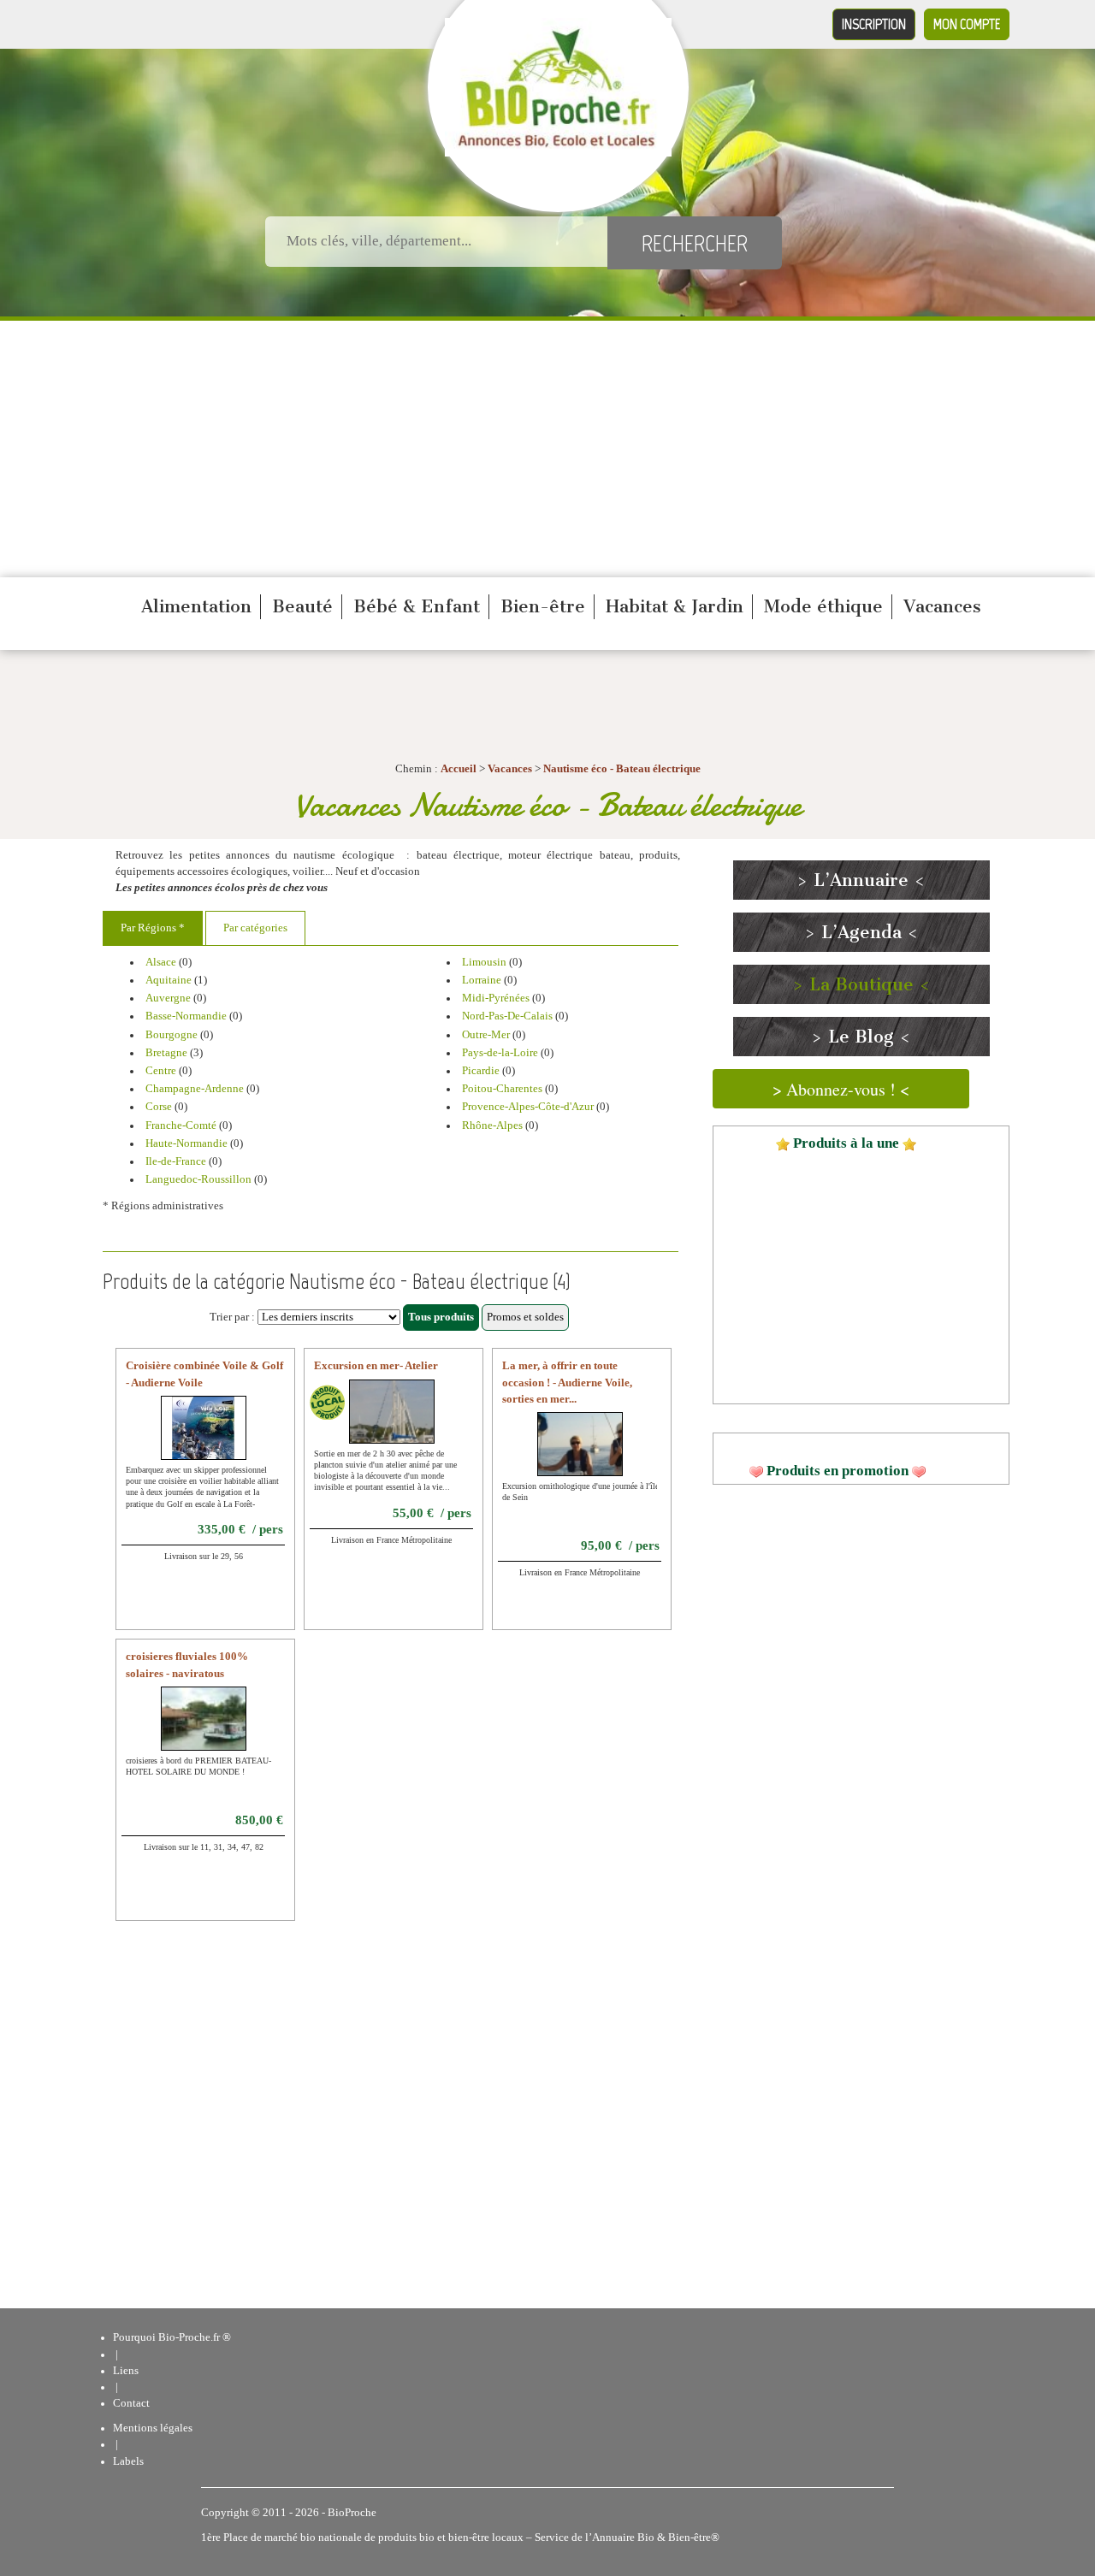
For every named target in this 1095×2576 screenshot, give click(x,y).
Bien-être (543, 606)
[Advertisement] (547, 449)
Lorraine (482, 980)
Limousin (484, 962)
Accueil (459, 769)
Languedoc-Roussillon (198, 1179)
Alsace (161, 962)
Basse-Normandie (186, 1016)
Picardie (481, 1071)
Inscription (874, 24)
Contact (131, 2403)
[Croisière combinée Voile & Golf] (203, 1439)
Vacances (942, 606)
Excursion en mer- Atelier (376, 1366)
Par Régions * (153, 928)
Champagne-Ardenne (195, 1089)
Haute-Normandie (186, 1143)
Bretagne (166, 1053)
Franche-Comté (181, 1126)
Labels (128, 2461)
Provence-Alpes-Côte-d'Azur (528, 1107)
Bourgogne (172, 1035)
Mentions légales (153, 2428)
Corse (159, 1107)
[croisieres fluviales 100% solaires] (225, 1729)
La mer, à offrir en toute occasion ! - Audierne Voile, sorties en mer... (567, 1382)
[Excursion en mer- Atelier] (407, 1421)
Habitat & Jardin (675, 606)
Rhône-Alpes (492, 1126)
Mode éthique (823, 606)
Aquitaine (169, 980)
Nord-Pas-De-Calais (507, 1016)
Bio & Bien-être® (678, 2538)
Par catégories (255, 928)
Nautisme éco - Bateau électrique (622, 769)
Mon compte (967, 24)
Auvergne (168, 998)
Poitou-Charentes (502, 1089)
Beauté (302, 606)
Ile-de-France (176, 1161)
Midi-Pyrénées (496, 998)
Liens (126, 2371)
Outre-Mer (486, 1035)
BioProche (352, 2513)
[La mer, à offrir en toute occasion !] (595, 1455)
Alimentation (196, 606)
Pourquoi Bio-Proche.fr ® (172, 2337)
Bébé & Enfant (417, 606)
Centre (161, 1071)
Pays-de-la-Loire (500, 1053)
